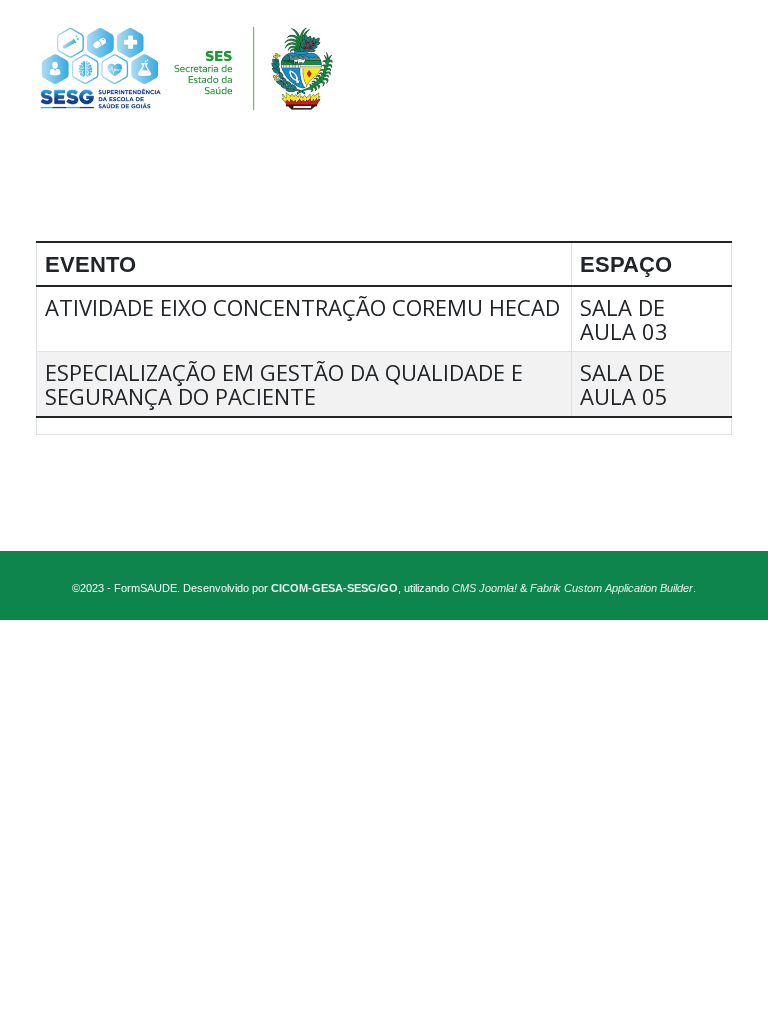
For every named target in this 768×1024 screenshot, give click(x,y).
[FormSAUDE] (384, 68)
